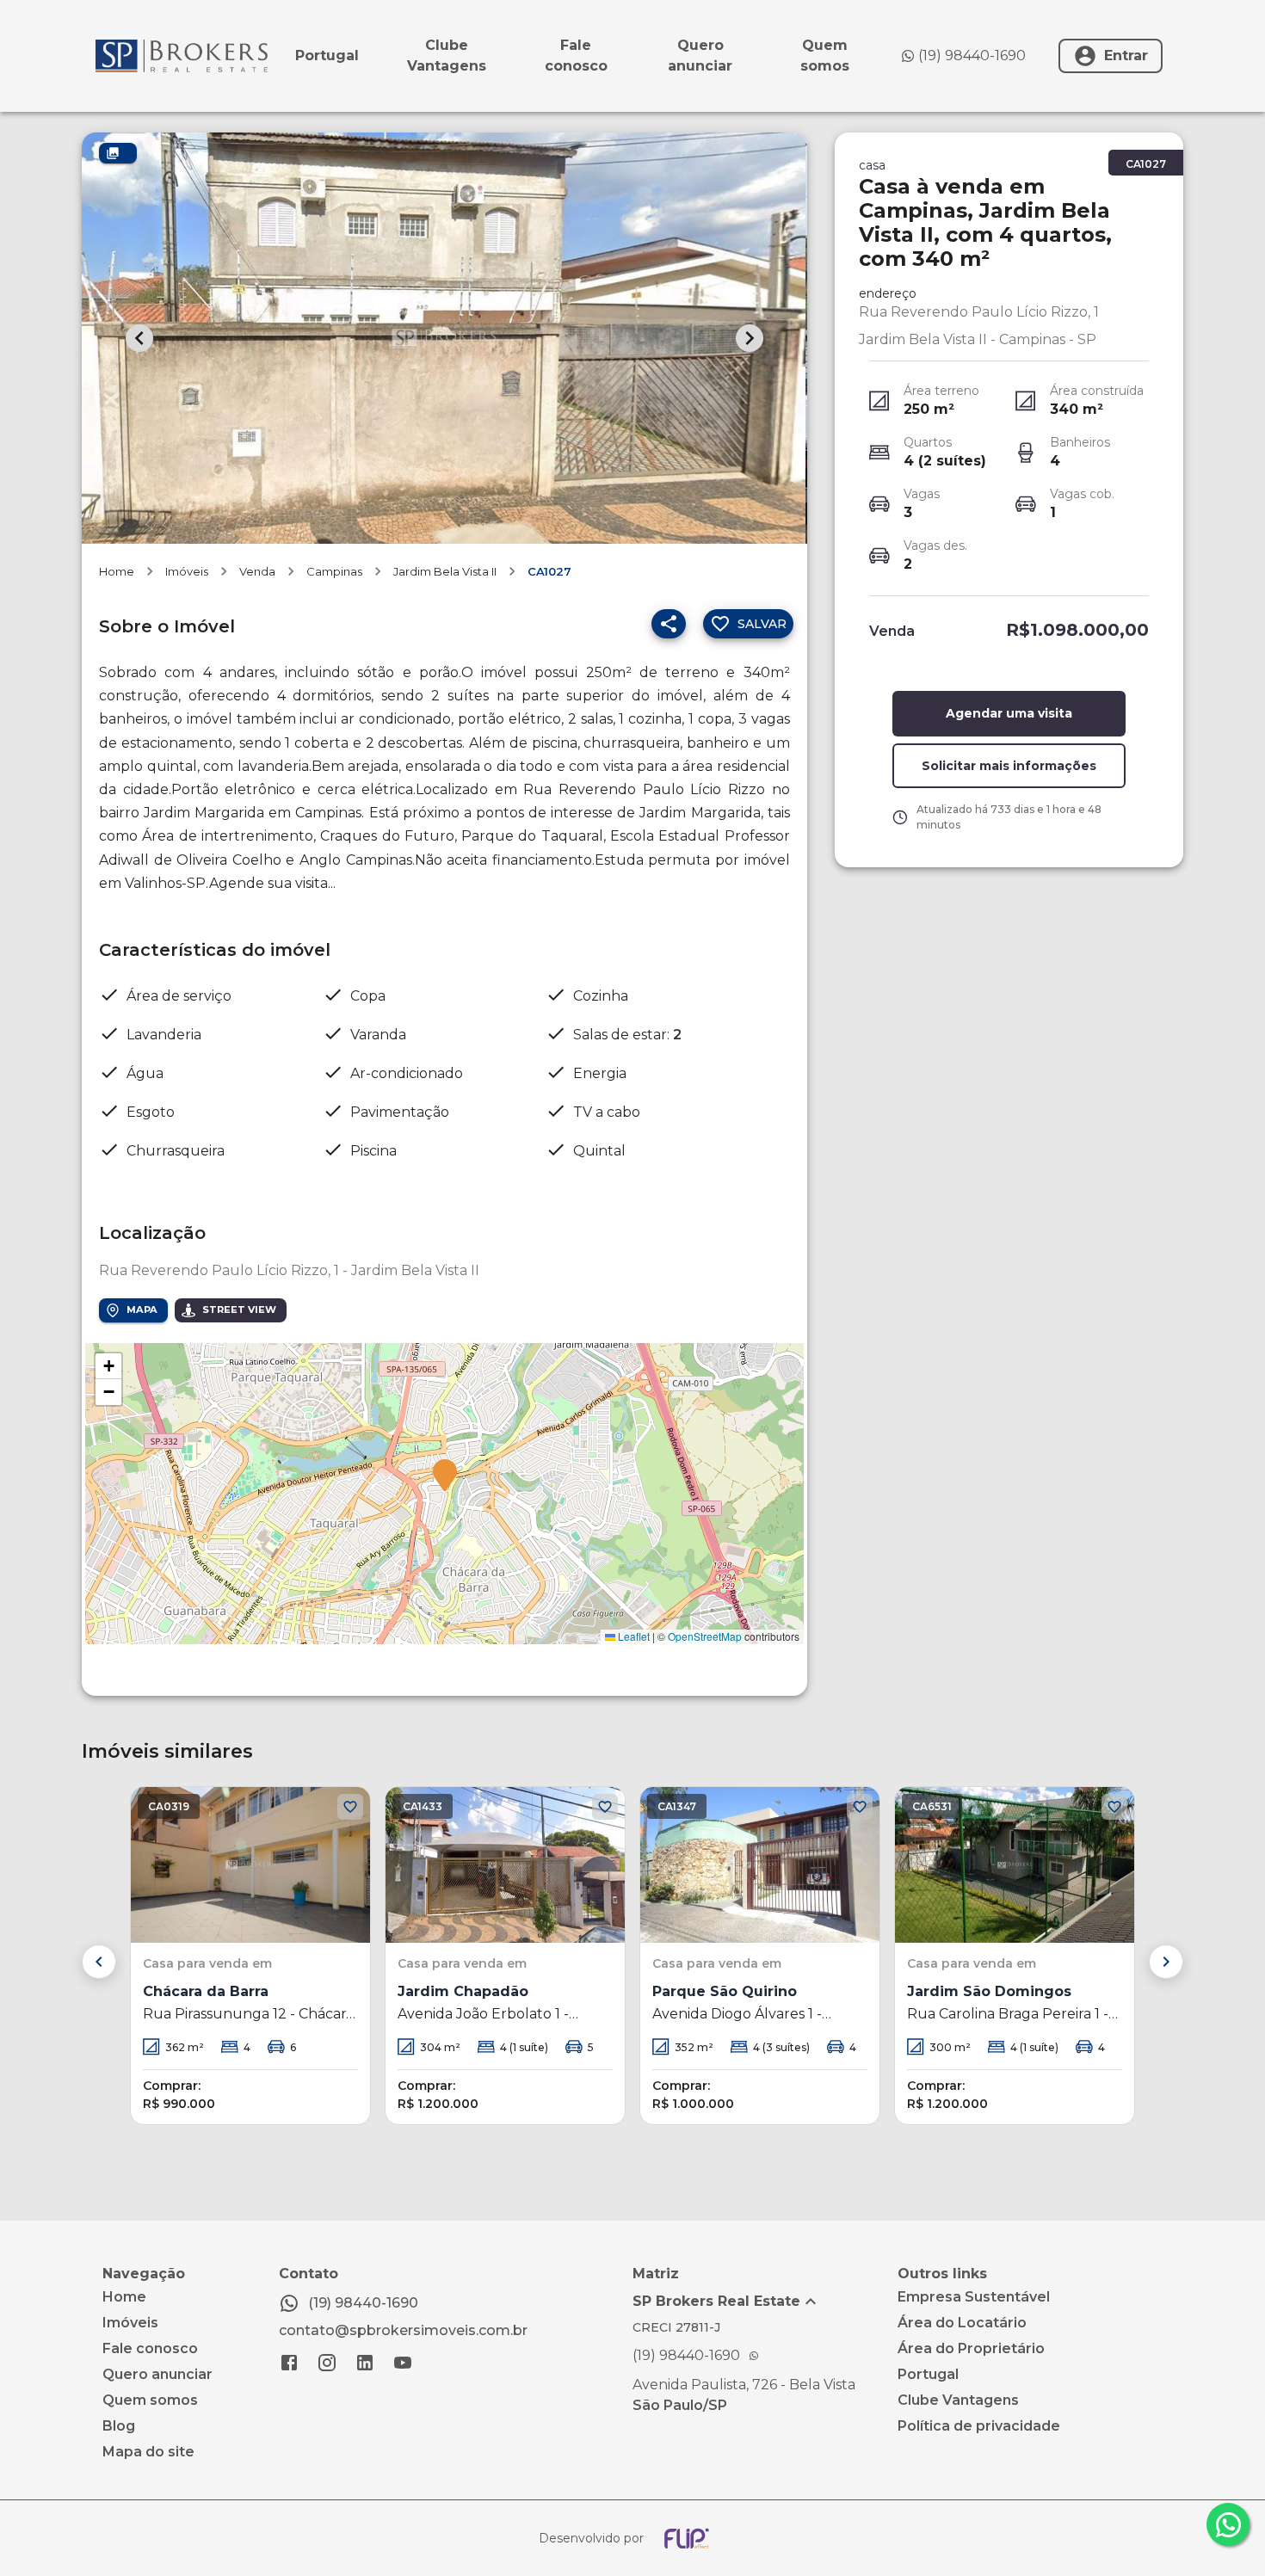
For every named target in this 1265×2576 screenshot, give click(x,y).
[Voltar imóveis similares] (99, 1962)
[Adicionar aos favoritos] (350, 1807)
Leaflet (632, 1636)
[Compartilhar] (669, 624)
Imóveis (187, 571)
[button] (445, 1476)
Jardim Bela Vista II (445, 571)
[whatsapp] (1228, 2524)
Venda (257, 571)
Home (117, 571)
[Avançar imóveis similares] (1166, 1962)
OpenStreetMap (705, 1636)
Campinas (334, 571)
